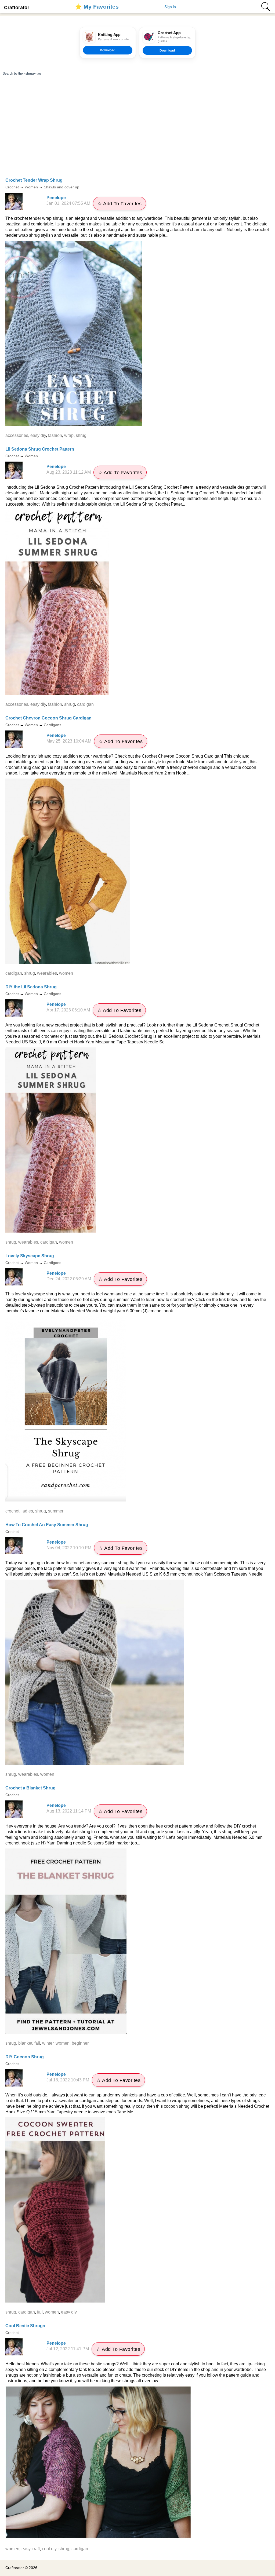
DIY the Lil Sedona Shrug (31, 987)
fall (37, 2043)
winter (48, 2043)
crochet (12, 1511)
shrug (81, 435)
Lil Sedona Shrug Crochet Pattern (40, 449)
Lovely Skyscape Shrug (30, 1256)
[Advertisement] (137, 134)
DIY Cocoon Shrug (25, 2057)
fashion (55, 435)
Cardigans (53, 725)
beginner (80, 2043)
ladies (27, 1511)
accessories (17, 435)
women (66, 973)
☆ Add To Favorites (120, 204)
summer (56, 1511)
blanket (25, 2043)
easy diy (38, 435)
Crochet (12, 187)
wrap (69, 435)
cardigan (85, 704)
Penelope (56, 198)
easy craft (31, 2549)
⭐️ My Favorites (97, 7)
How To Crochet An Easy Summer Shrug (47, 1525)
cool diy (49, 2549)
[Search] (266, 7)
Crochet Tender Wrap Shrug (34, 180)
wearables (47, 973)
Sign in (170, 7)
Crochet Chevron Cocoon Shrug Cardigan (48, 718)
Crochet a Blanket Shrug (30, 1788)
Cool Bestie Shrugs (25, 2326)
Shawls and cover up (61, 187)
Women (31, 187)
